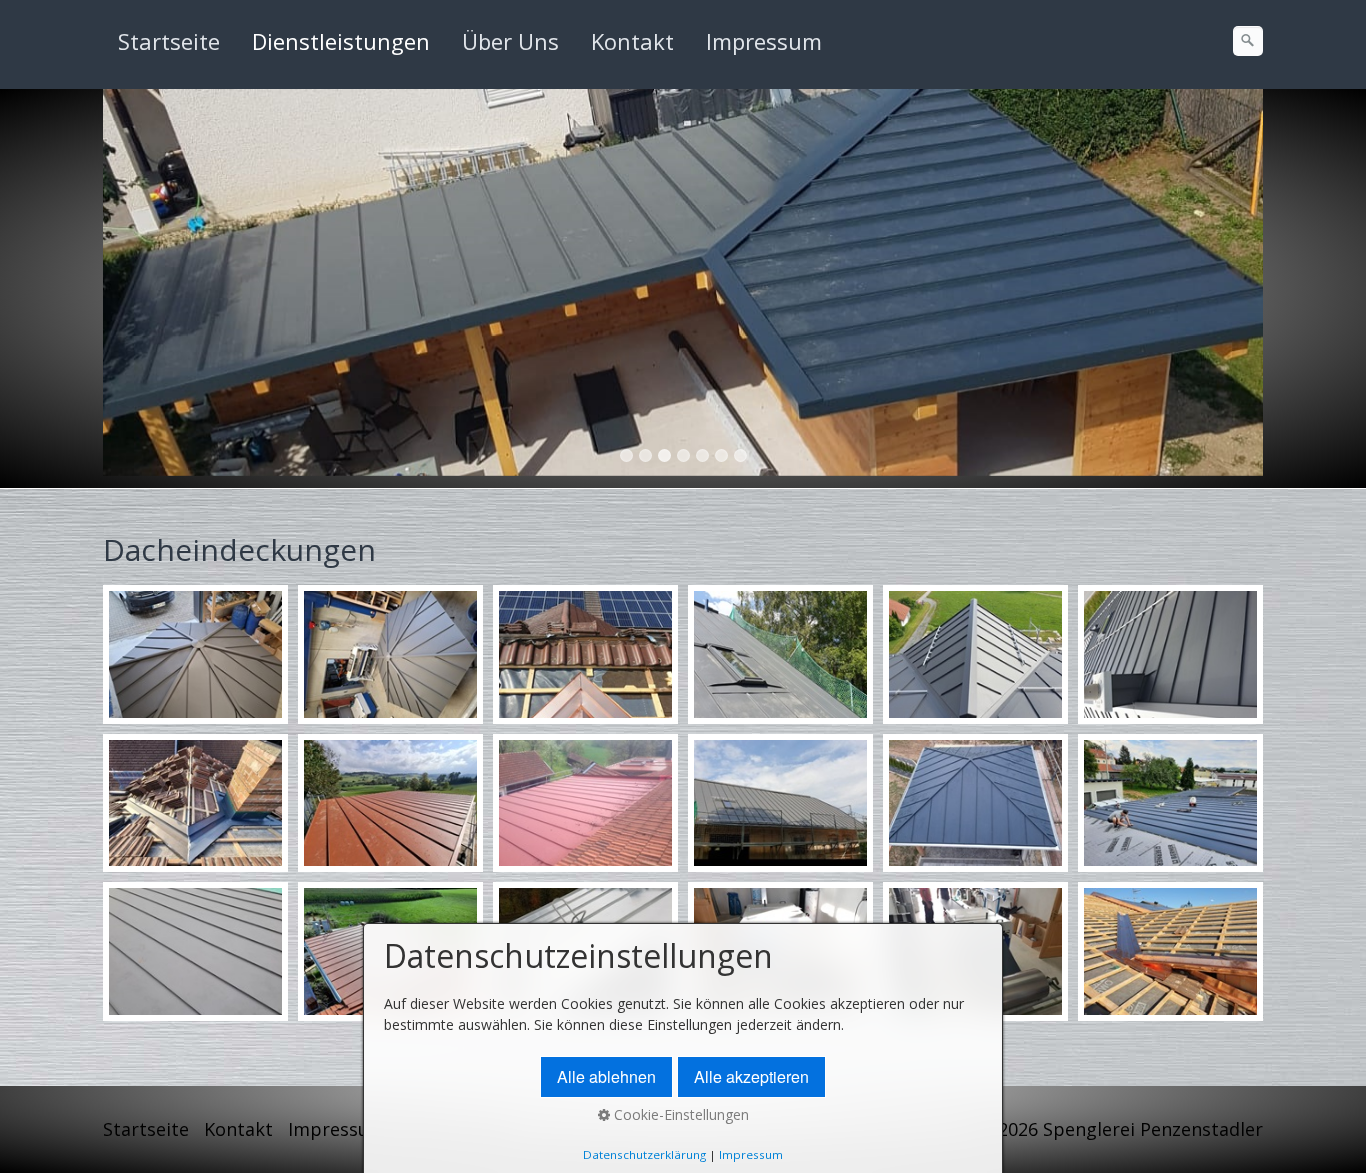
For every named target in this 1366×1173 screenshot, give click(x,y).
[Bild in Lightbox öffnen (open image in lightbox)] (195, 654)
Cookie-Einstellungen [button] (679, 1114)
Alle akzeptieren (751, 1076)
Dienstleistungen (341, 41)
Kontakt (632, 41)
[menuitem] (170, 41)
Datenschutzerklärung (644, 1154)
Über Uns (510, 41)
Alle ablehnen (606, 1076)
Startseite (169, 41)
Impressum (764, 41)
